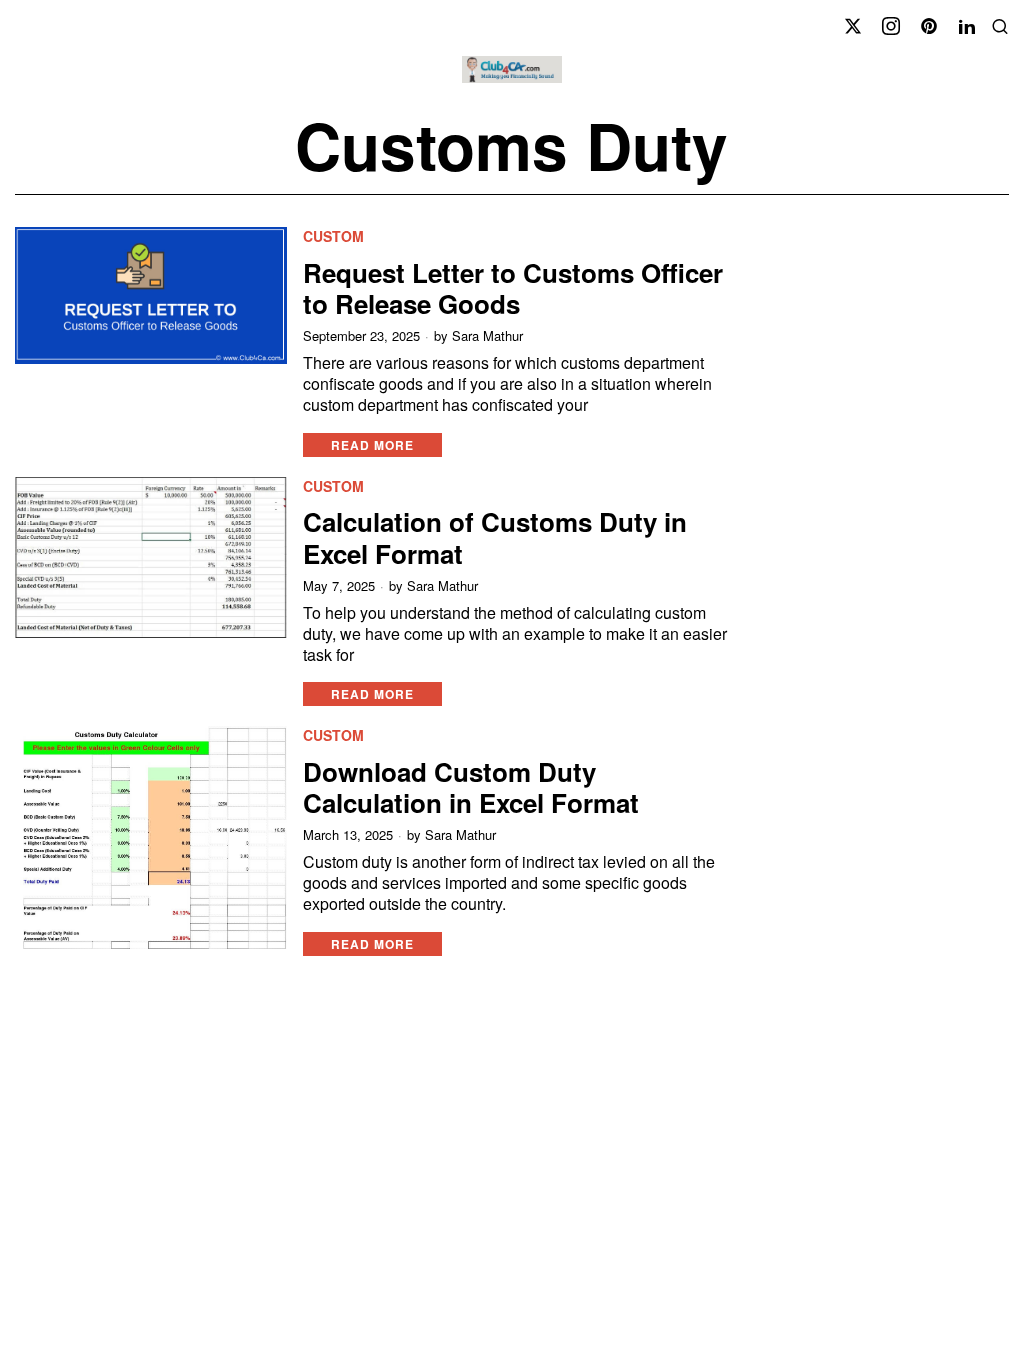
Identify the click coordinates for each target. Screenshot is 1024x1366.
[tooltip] (853, 26)
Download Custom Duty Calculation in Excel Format (471, 787)
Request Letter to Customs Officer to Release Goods (513, 288)
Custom (333, 236)
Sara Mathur (487, 336)
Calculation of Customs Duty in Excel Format (495, 537)
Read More (372, 445)
